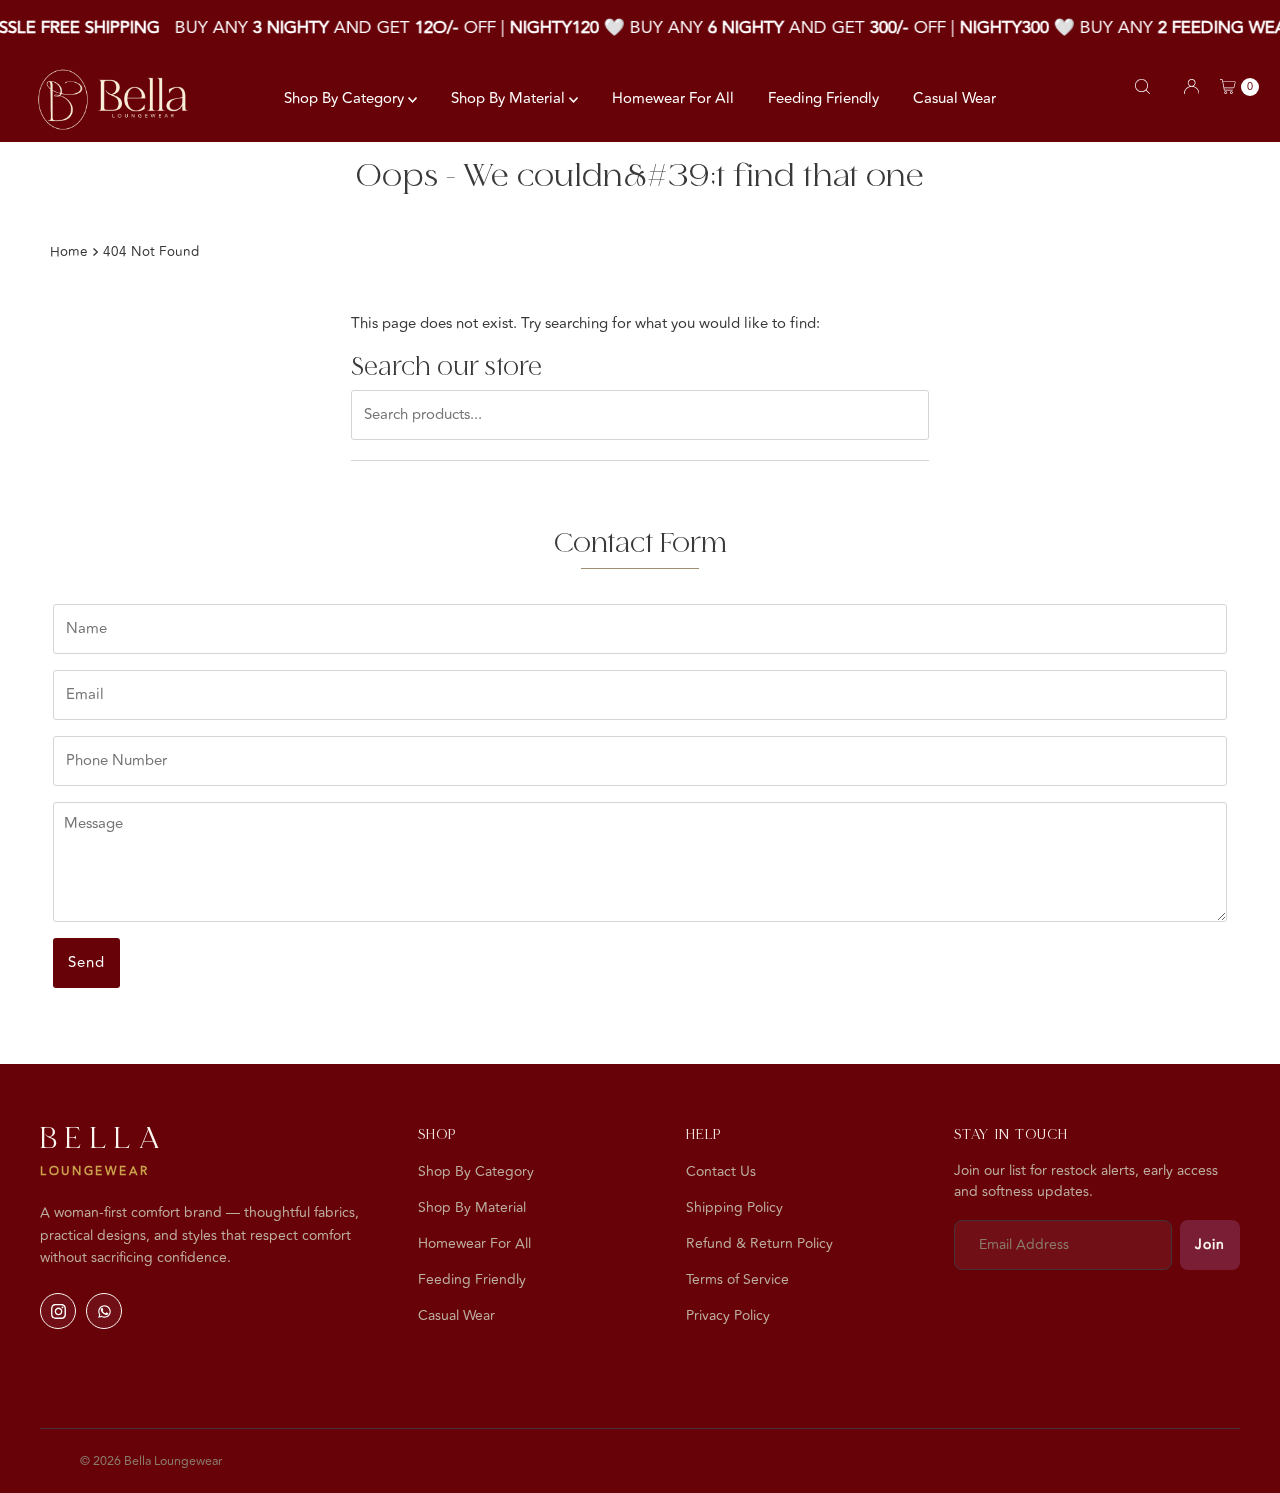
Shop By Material (510, 98)
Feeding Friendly (823, 98)
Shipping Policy (734, 1207)
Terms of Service (737, 1279)
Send (86, 962)
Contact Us (721, 1171)
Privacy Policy (728, 1315)
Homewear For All (673, 98)
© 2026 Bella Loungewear (151, 1461)
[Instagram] (58, 1311)
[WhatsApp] (104, 1311)
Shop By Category (346, 98)
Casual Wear (954, 98)
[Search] (1142, 86)
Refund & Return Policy (759, 1243)
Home (69, 251)
